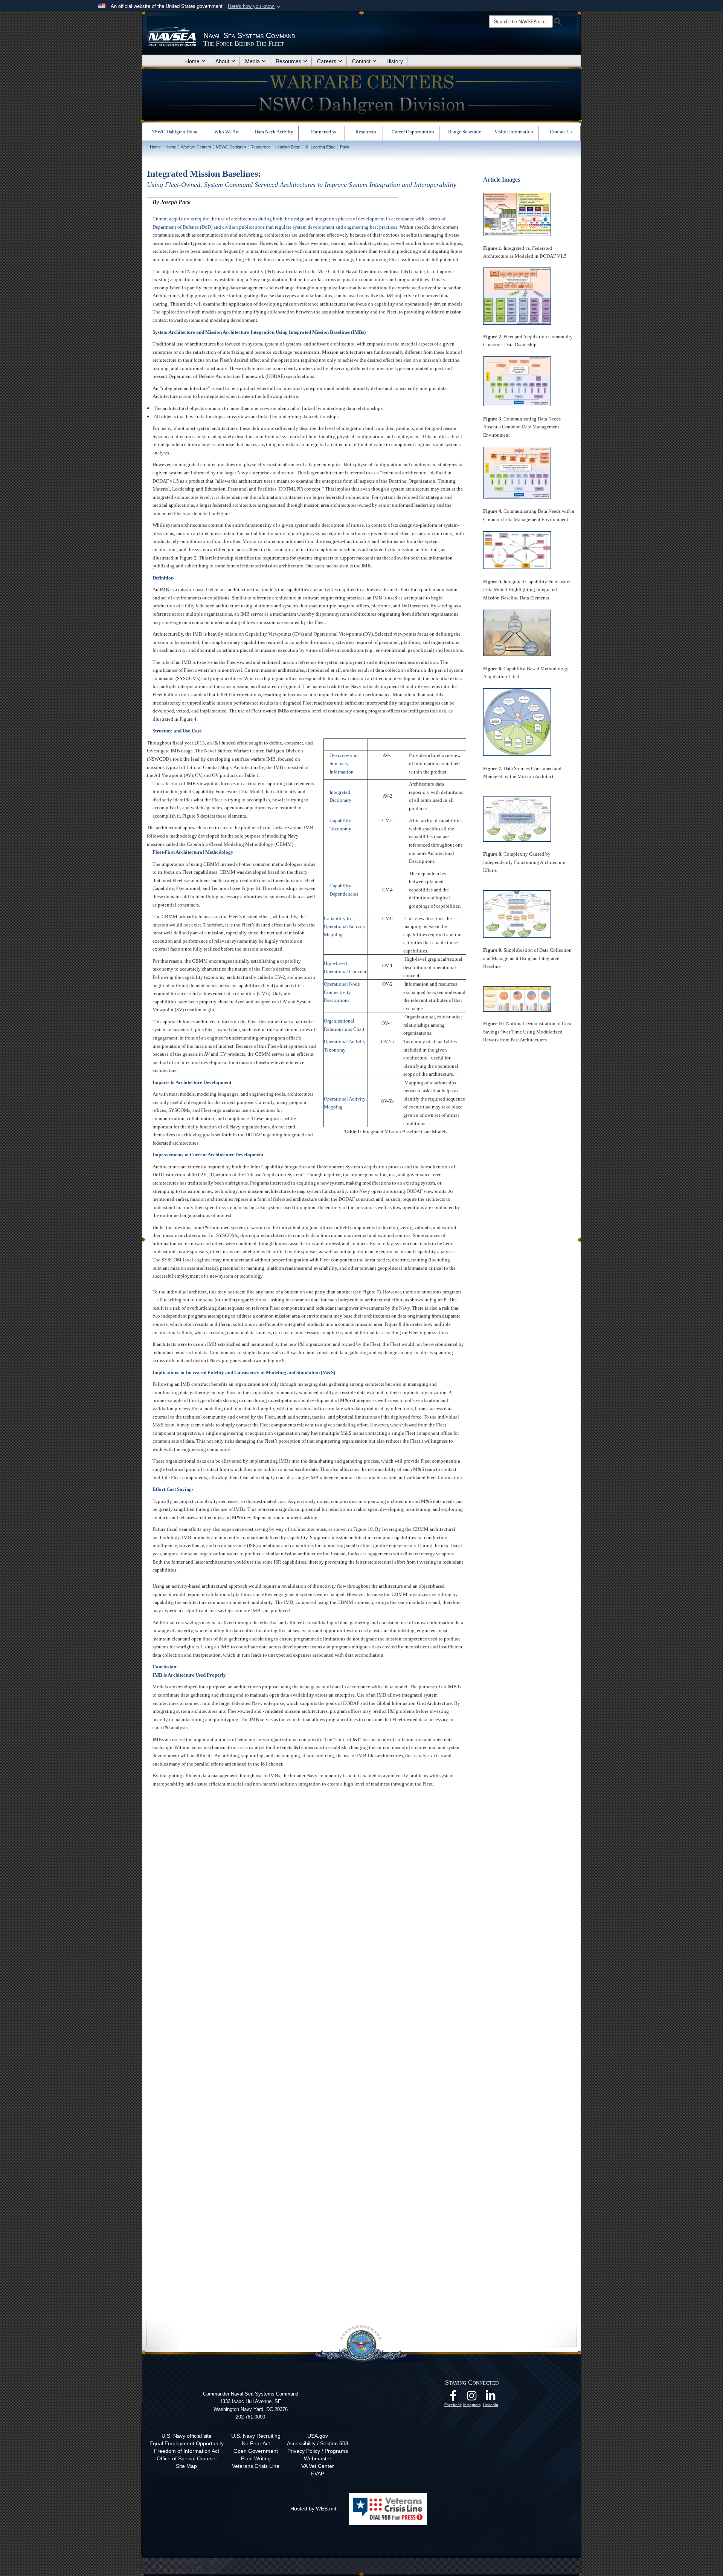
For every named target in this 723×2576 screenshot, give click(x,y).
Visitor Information (514, 132)
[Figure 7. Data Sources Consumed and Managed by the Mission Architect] (517, 722)
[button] (255, 6)
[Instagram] (472, 2398)
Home (192, 61)
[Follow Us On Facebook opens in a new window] (453, 2398)
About (222, 61)
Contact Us (561, 132)
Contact (361, 61)
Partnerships (323, 132)
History (395, 61)
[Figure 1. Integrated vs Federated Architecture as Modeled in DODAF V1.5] (517, 214)
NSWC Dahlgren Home (175, 132)
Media (252, 61)
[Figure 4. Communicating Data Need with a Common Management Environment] (517, 472)
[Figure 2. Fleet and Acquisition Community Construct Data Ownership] (517, 295)
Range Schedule (465, 132)
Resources (288, 61)
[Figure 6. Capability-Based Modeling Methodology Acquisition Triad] (517, 632)
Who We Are (227, 132)
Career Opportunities (413, 132)
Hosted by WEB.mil (313, 2509)
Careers (327, 61)
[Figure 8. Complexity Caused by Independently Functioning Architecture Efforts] (517, 819)
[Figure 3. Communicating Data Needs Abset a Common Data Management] (517, 381)
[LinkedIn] (491, 2398)
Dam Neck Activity (274, 132)
